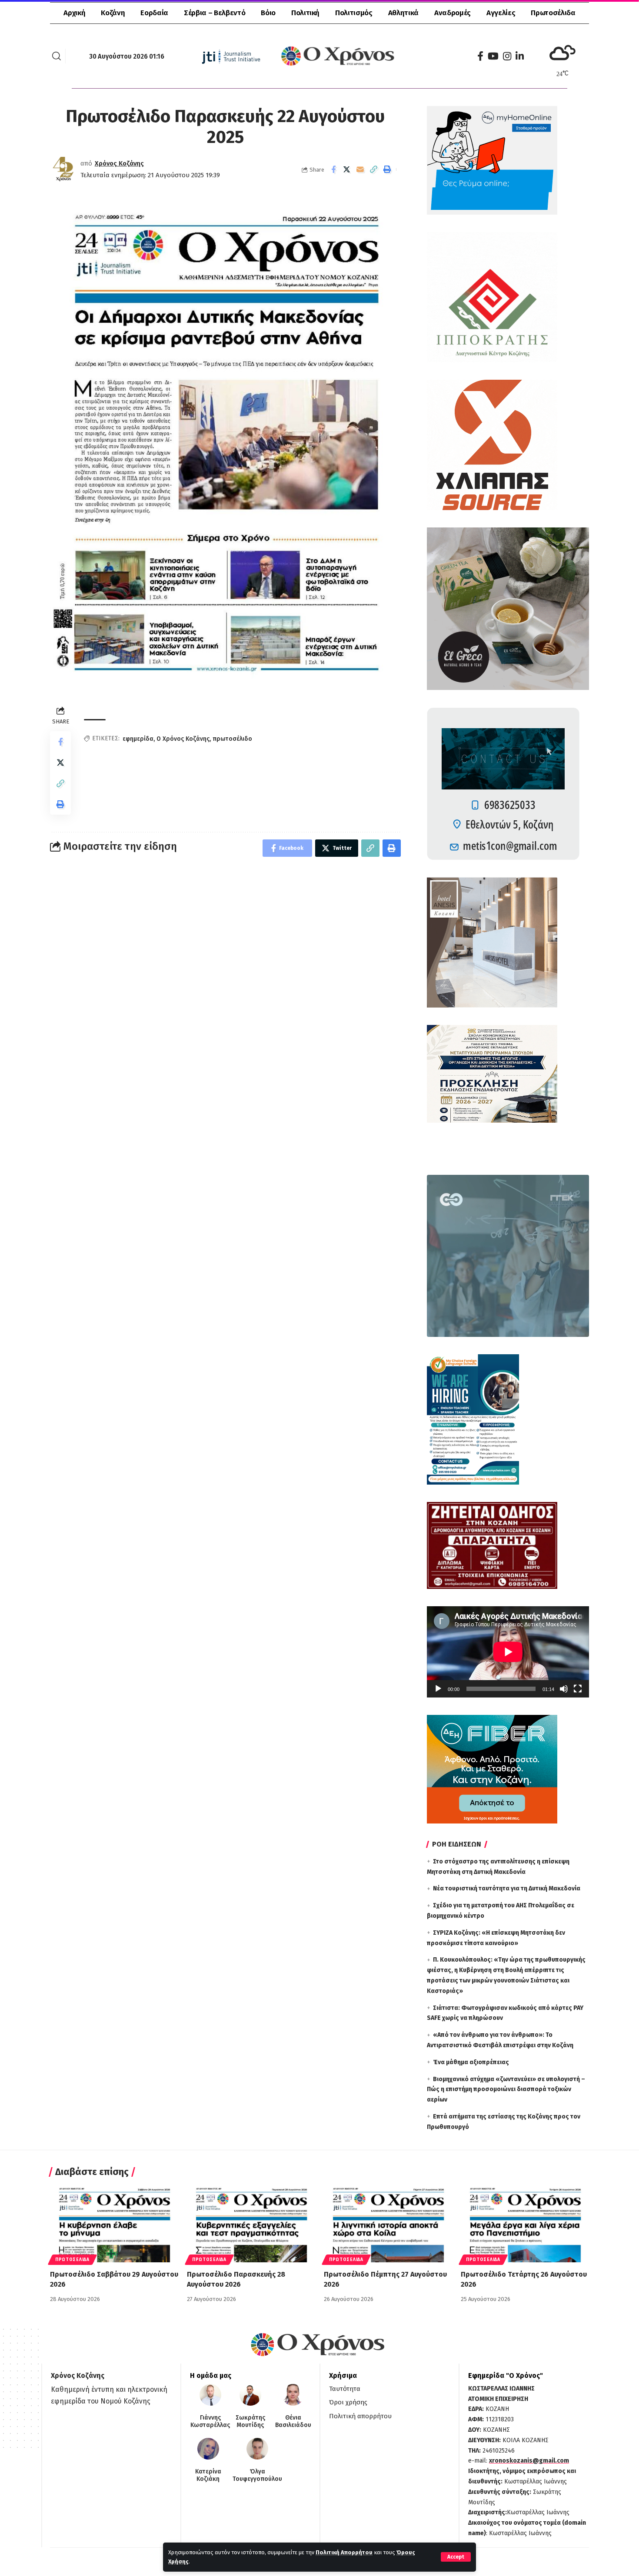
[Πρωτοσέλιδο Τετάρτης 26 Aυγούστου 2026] (525, 2224)
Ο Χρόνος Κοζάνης (183, 739)
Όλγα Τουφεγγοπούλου (257, 2475)
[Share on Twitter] (347, 169)
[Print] (387, 169)
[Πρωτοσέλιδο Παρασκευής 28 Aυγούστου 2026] (251, 2224)
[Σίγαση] (564, 1689)
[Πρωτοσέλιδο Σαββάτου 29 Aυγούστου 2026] (114, 2224)
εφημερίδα (138, 739)
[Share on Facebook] (333, 169)
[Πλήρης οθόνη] (578, 1689)
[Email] (360, 169)
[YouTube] (493, 56)
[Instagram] (507, 56)
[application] (508, 1652)
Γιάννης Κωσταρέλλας (210, 2422)
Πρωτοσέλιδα (72, 2260)
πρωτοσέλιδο (232, 739)
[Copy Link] (374, 169)
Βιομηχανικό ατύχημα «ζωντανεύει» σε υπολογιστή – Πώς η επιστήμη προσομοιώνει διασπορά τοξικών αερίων (506, 2090)
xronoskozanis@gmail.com (529, 2461)
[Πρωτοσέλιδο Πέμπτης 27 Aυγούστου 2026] (388, 2224)
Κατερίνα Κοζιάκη (208, 2475)
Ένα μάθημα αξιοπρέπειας (471, 2062)
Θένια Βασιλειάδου (293, 2422)
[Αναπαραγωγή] (438, 1689)
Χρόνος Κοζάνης (119, 163)
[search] (57, 56)
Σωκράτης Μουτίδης (250, 2422)
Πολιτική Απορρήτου (344, 2552)
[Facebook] (480, 56)
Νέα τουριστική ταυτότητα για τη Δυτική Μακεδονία (507, 1888)
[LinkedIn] (520, 56)
